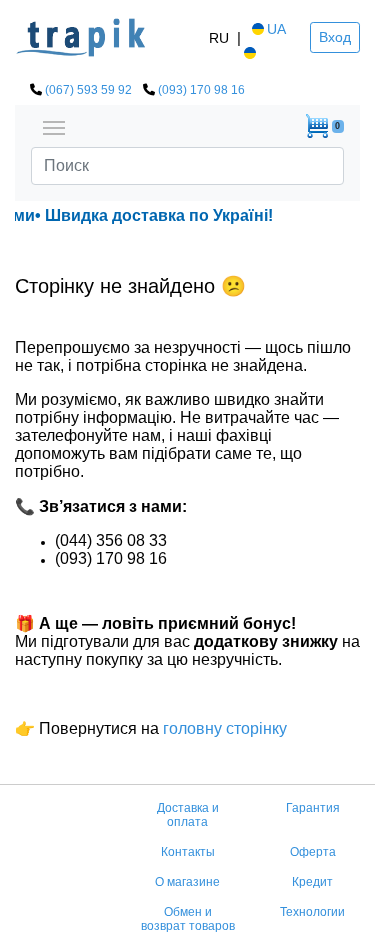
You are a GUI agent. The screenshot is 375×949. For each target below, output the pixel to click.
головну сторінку (223, 728)
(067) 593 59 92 (88, 90)
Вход (335, 37)
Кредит (312, 882)
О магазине (187, 882)
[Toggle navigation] (54, 126)
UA (276, 29)
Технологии (312, 912)
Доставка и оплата (188, 815)
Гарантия (313, 808)
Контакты (188, 852)
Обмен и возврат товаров (188, 919)
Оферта (313, 852)
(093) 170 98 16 (201, 90)
